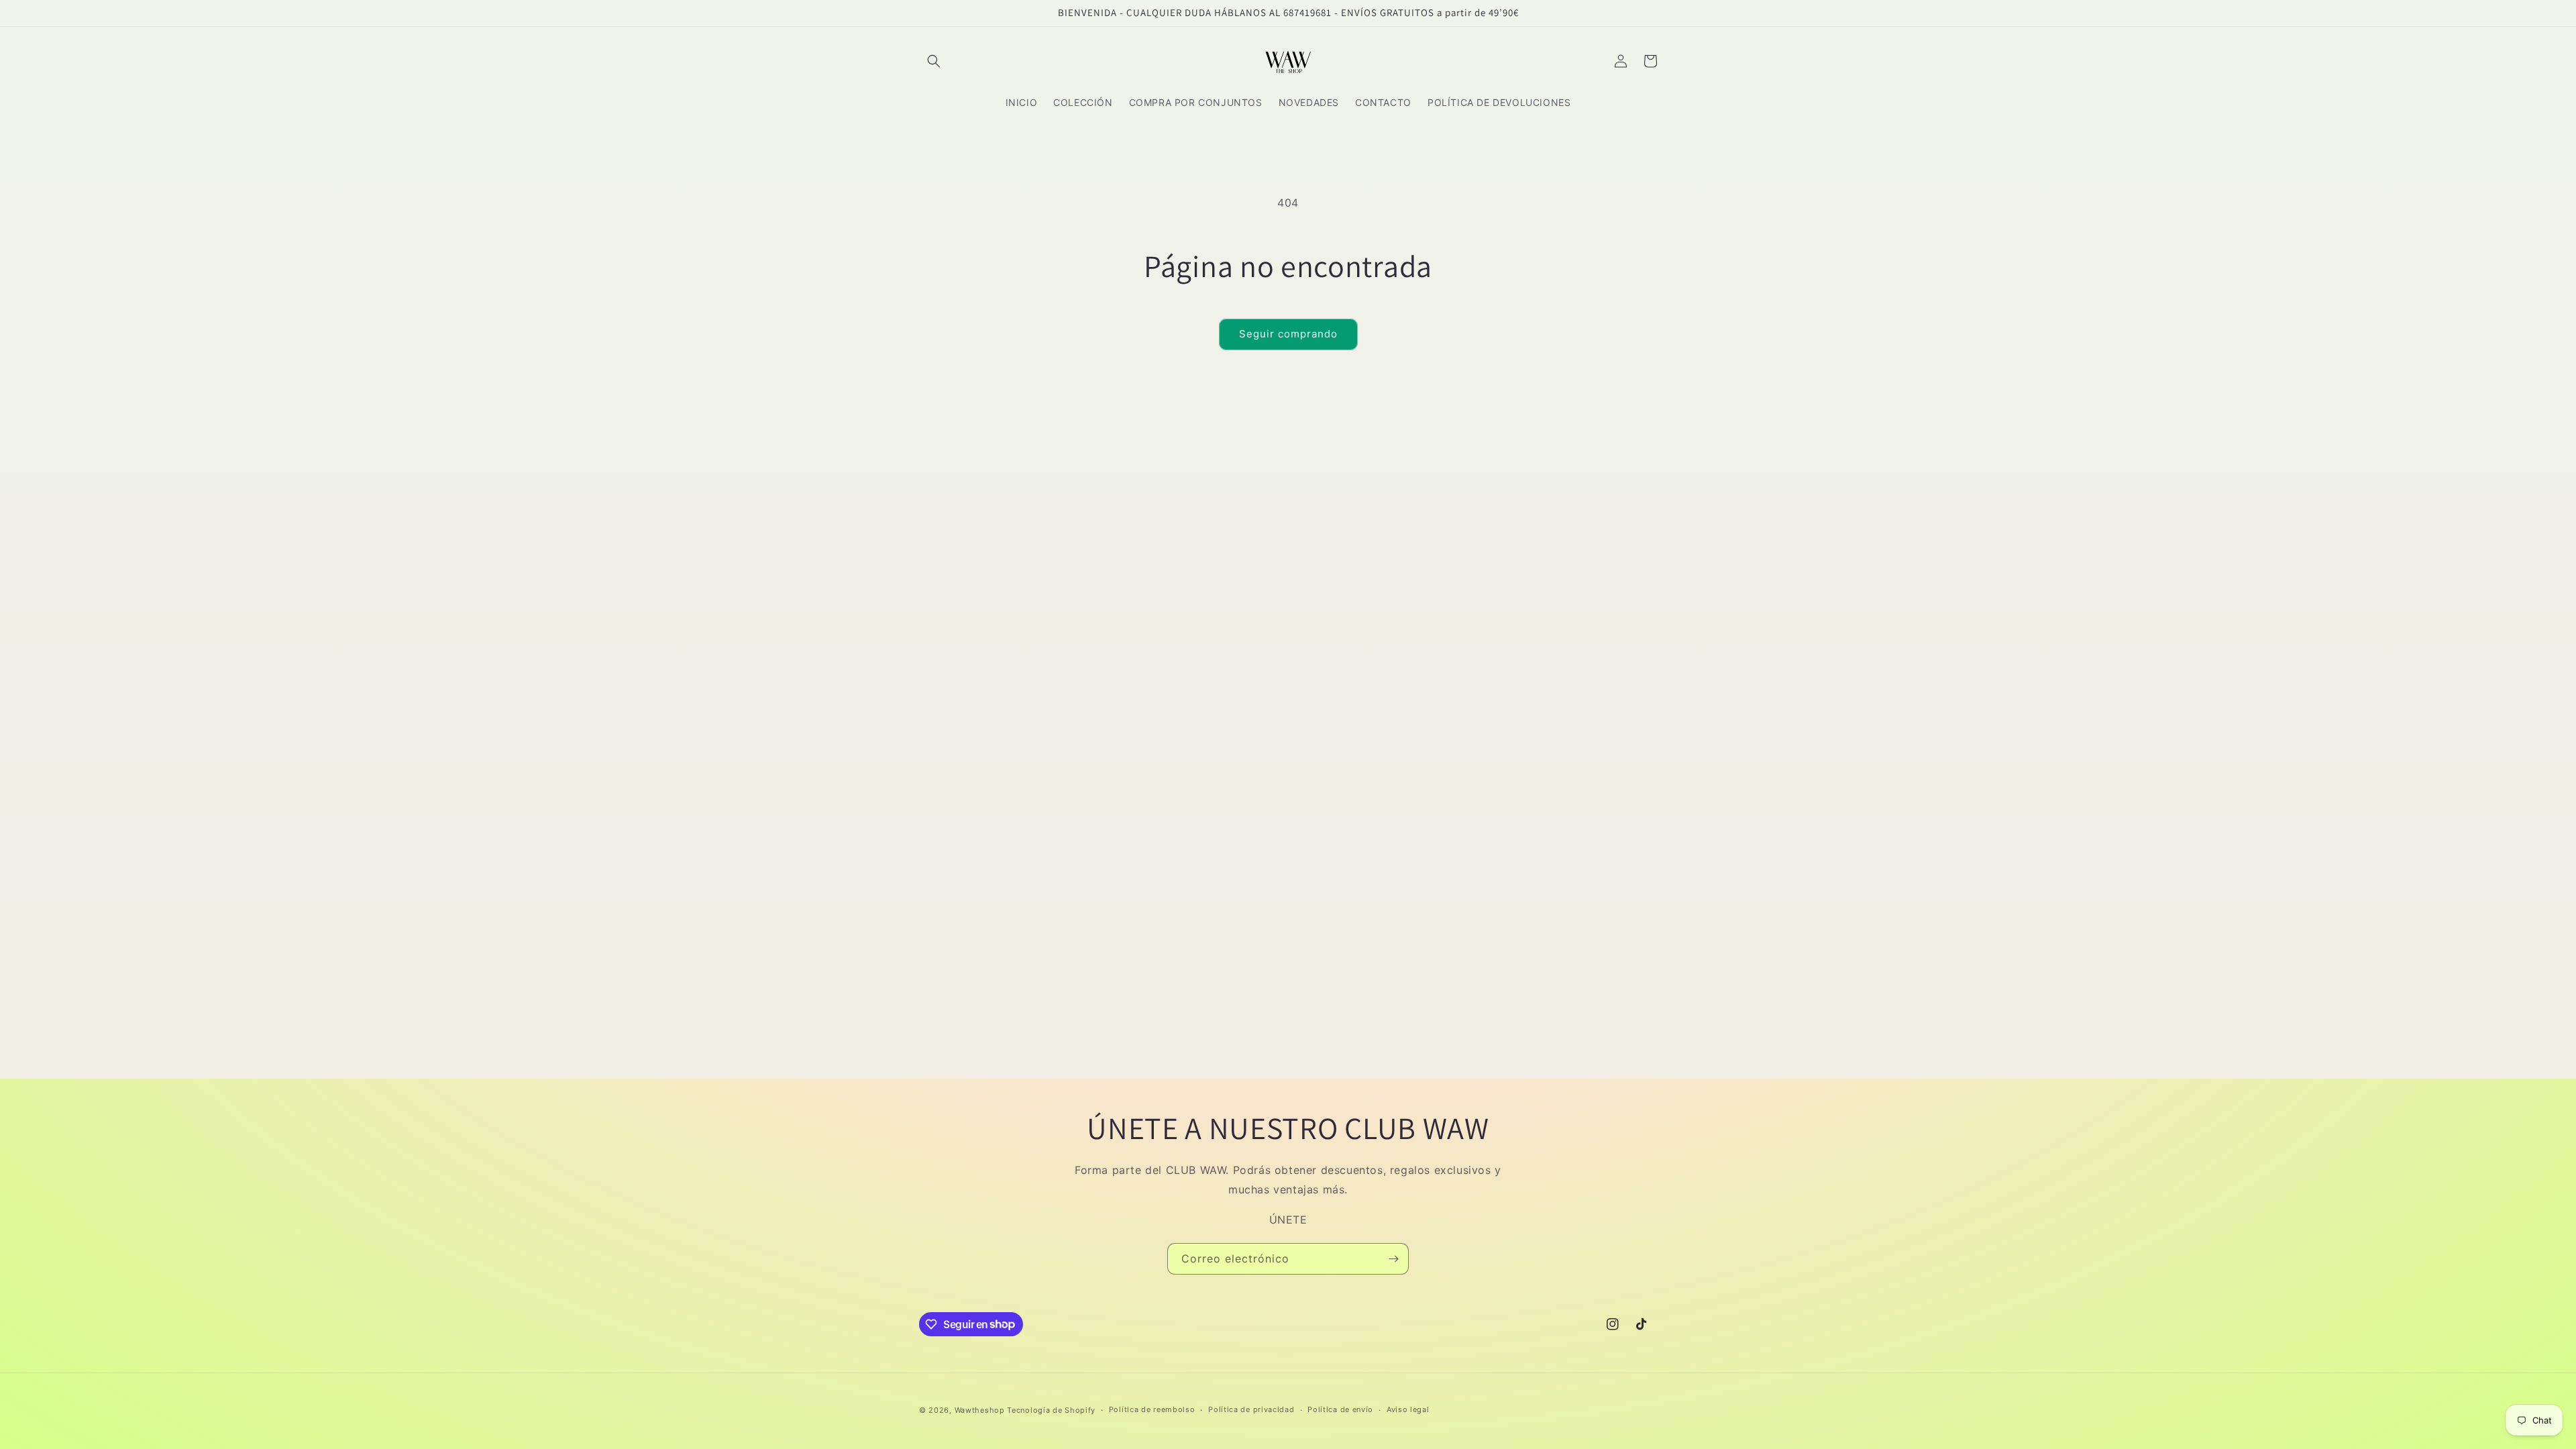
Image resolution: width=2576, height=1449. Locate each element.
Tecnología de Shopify (1051, 1410)
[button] (934, 61)
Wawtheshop (980, 1410)
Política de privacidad (1251, 1409)
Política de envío (1340, 1409)
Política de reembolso (1152, 1409)
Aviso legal (1408, 1409)
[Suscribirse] (1393, 1259)
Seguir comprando (1288, 334)
